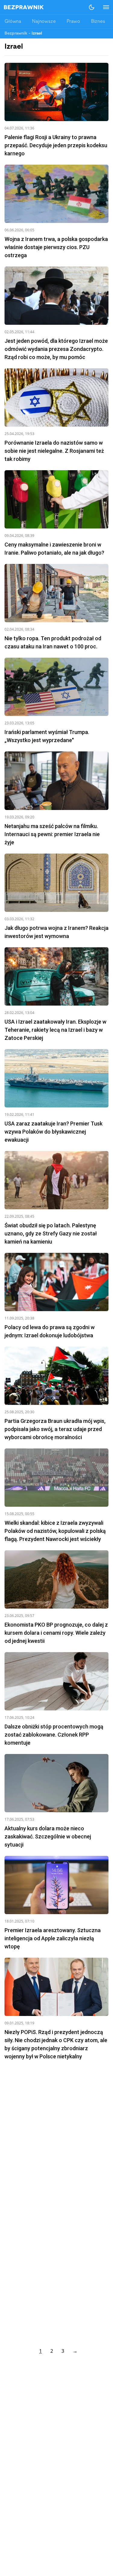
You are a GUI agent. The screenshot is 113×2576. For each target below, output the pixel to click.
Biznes (98, 22)
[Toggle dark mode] (92, 7)
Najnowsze (44, 22)
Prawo (73, 22)
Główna (13, 22)
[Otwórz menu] (103, 7)
